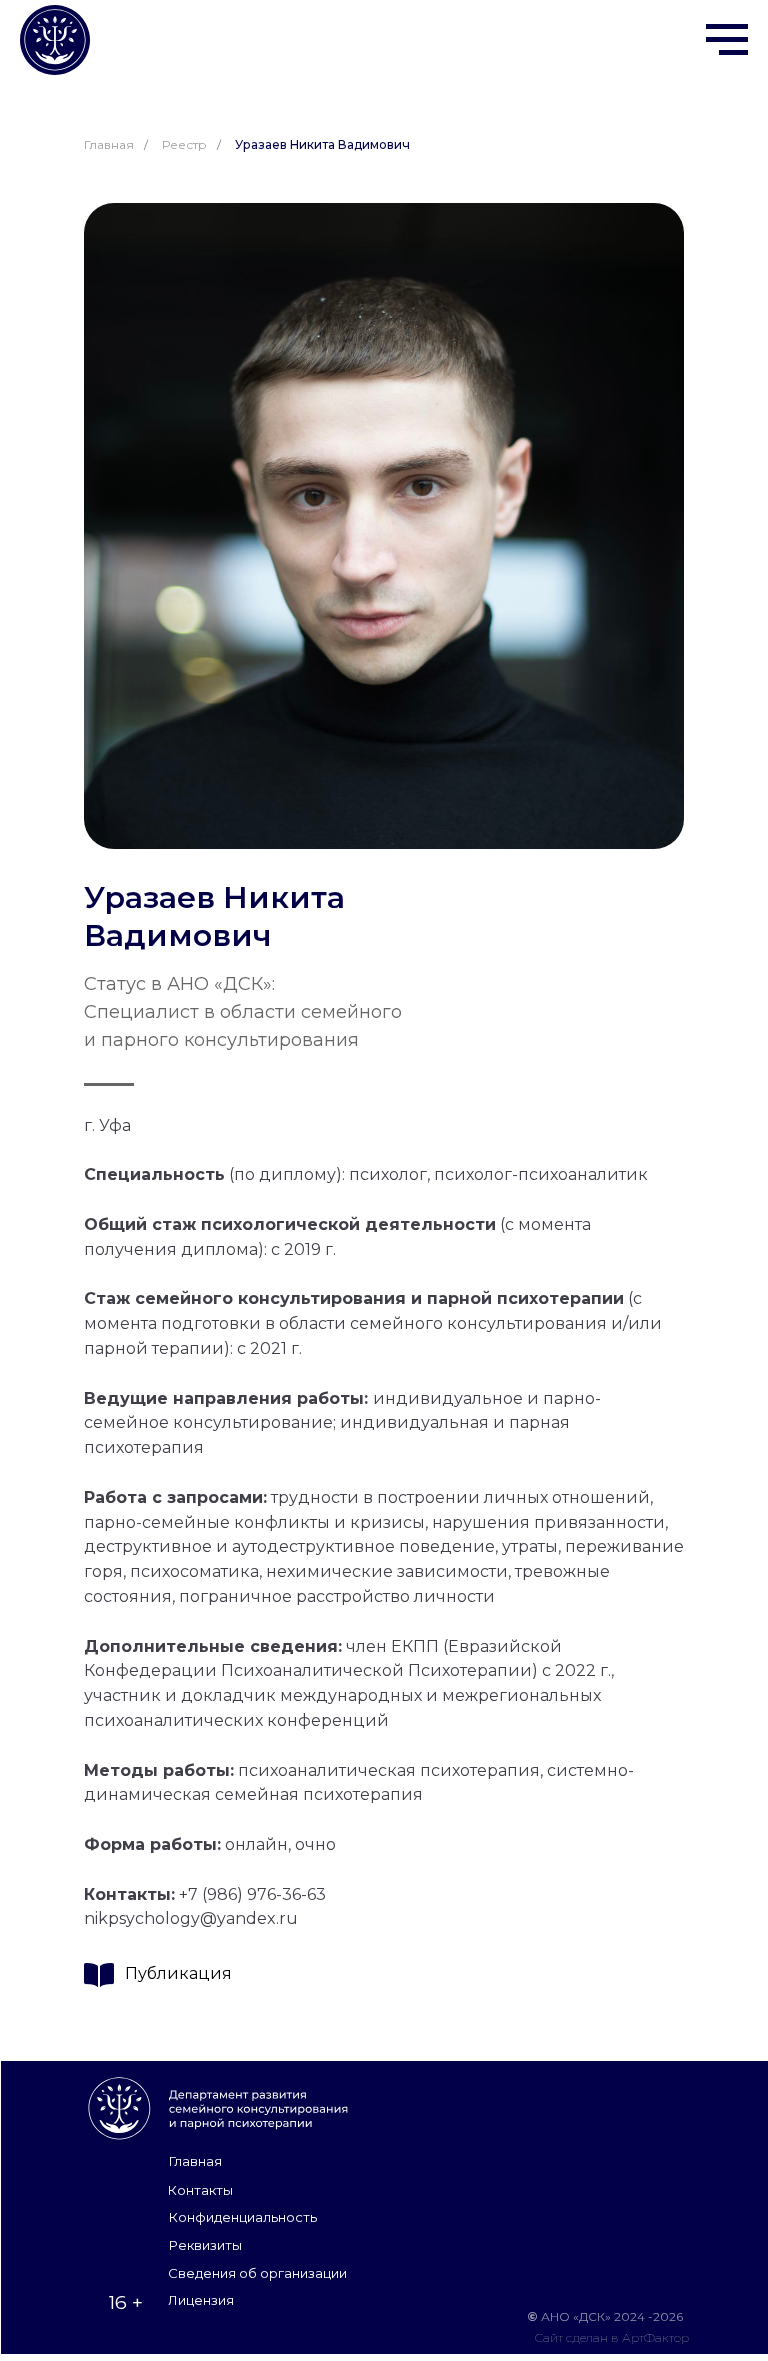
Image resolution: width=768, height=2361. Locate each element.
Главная (109, 144)
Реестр (184, 144)
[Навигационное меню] (727, 40)
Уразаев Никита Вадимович (322, 144)
